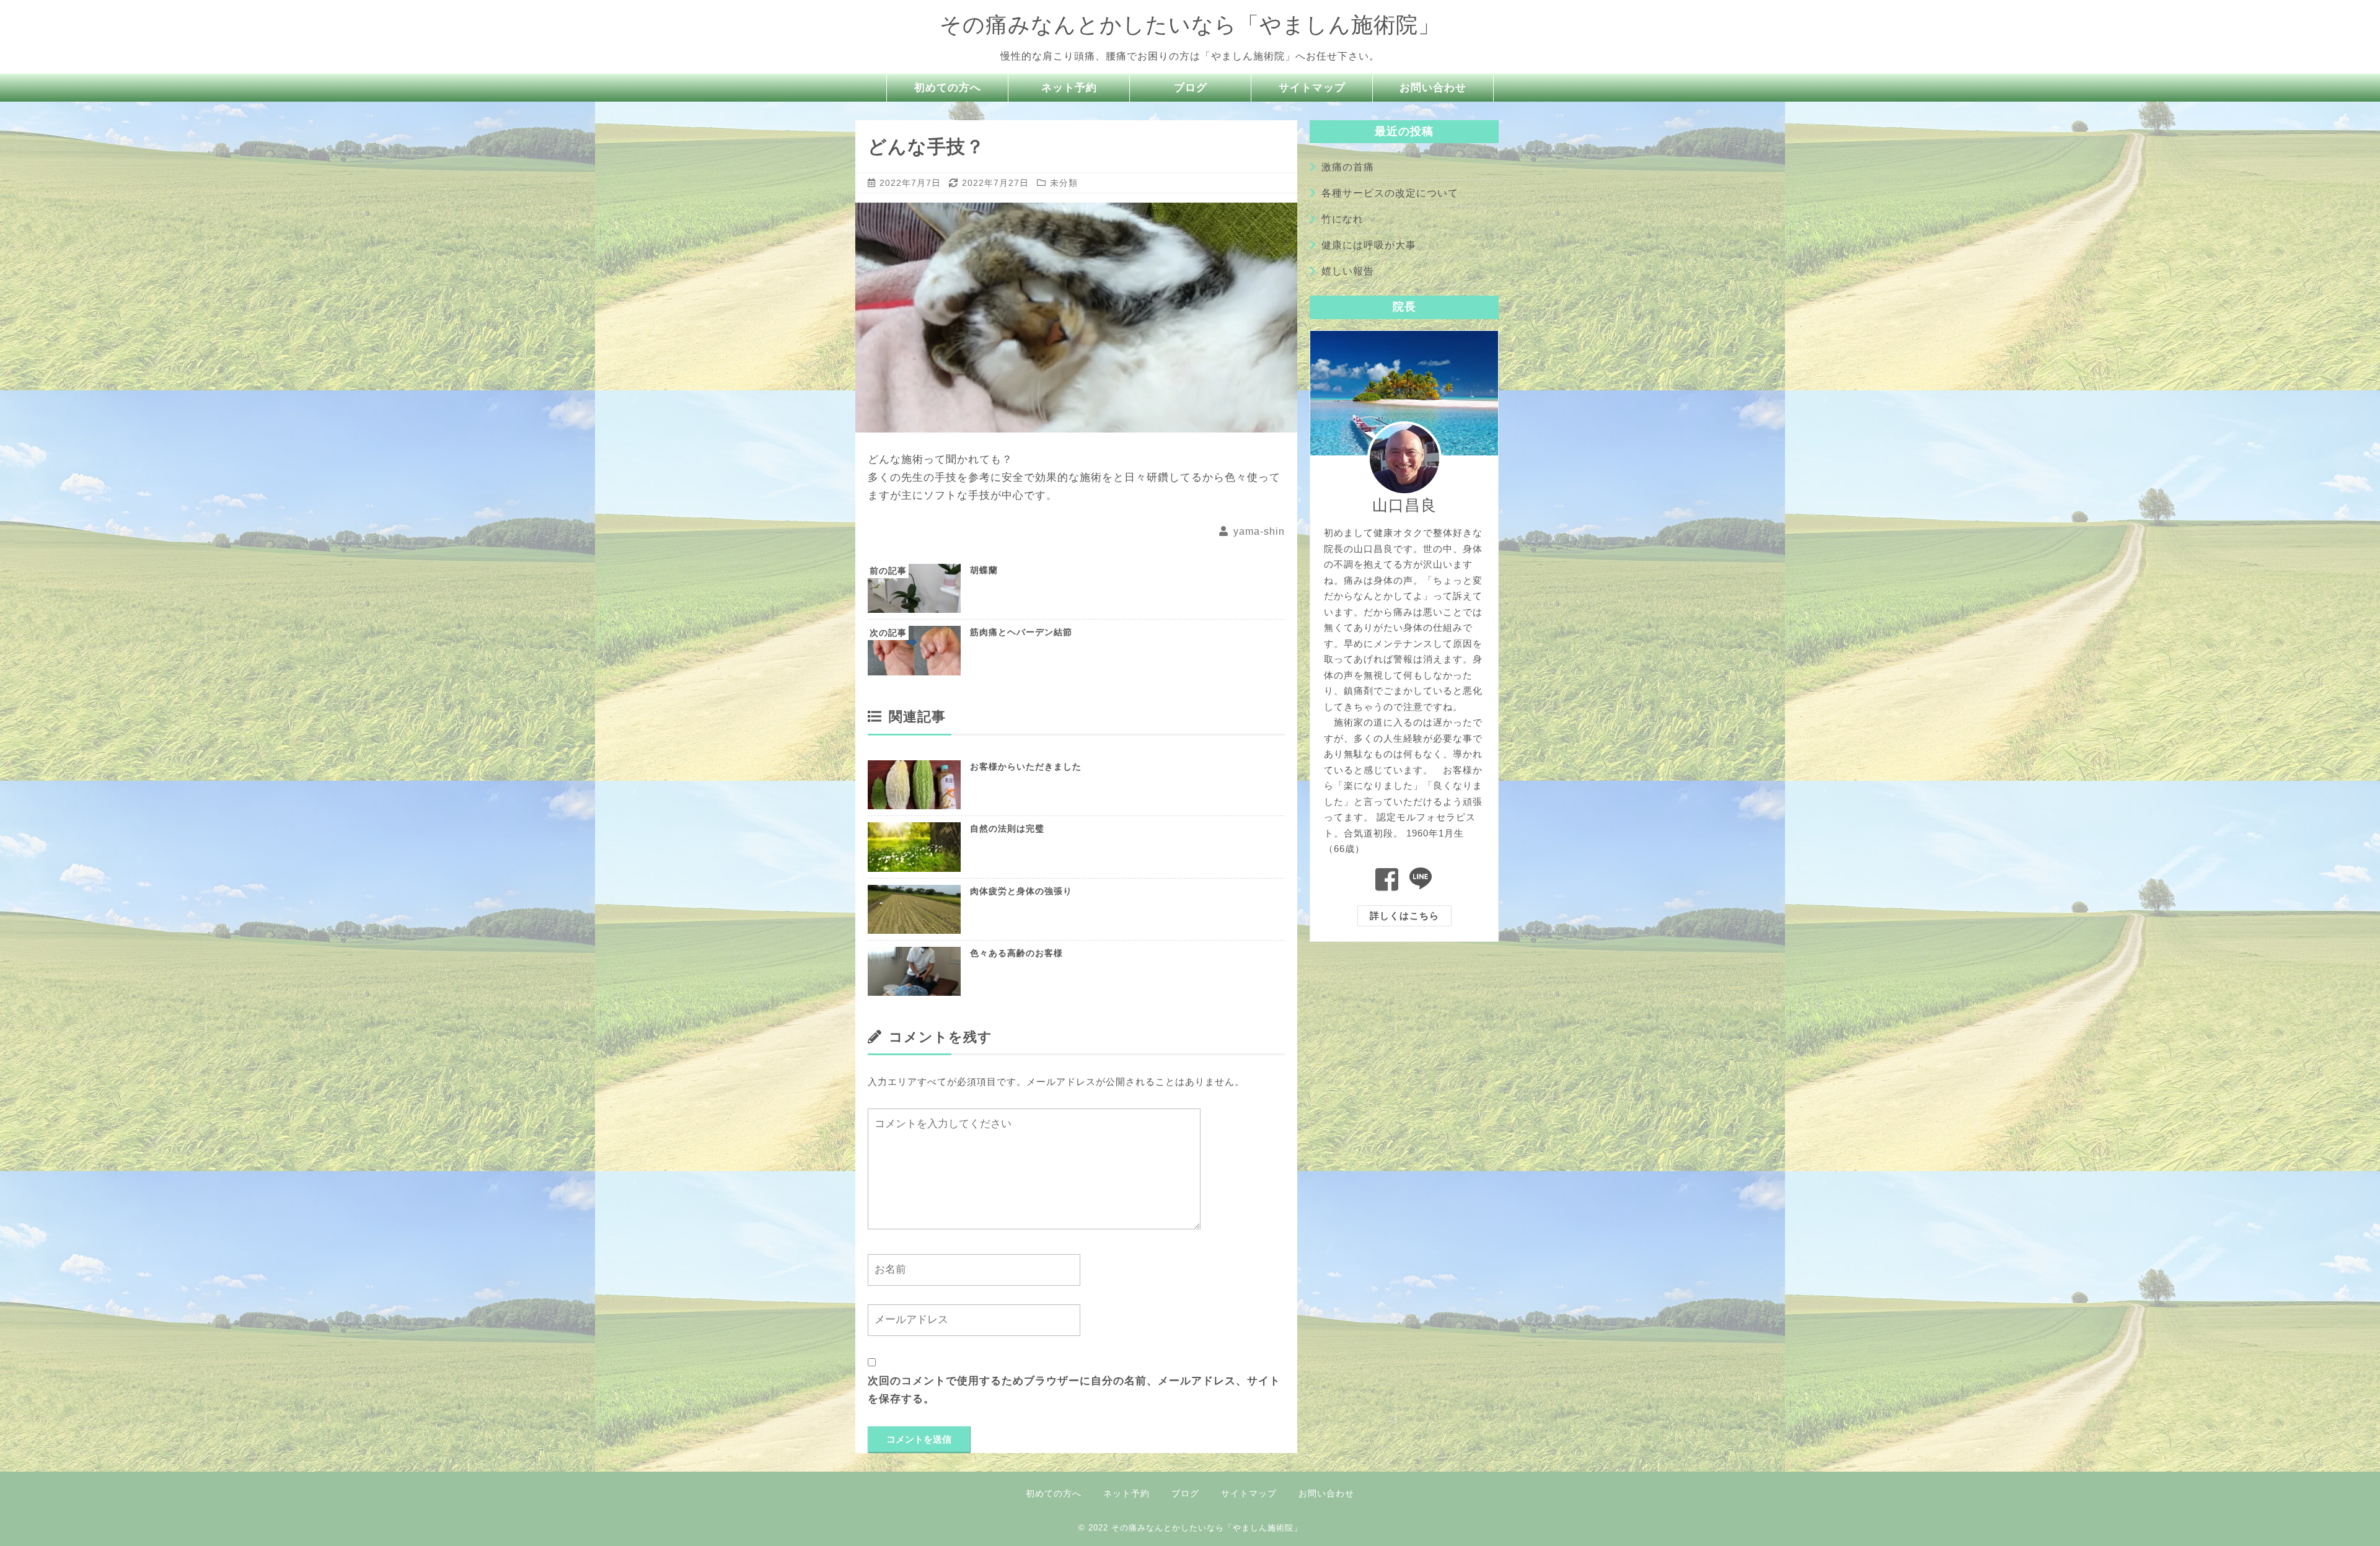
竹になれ (1342, 219)
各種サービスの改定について (1390, 193)
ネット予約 (1069, 88)
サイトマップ (1312, 88)
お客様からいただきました (1026, 766)
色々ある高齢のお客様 (1016, 953)
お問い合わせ (1433, 88)
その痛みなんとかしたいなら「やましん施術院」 (1190, 24)
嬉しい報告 (1348, 271)
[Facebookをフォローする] (1387, 880)
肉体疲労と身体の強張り (1021, 891)
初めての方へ (948, 88)
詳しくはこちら (1404, 916)
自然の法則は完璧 (1007, 828)
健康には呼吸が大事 (1369, 245)
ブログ (1191, 88)
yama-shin (1259, 531)
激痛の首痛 (1348, 167)
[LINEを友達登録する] (1421, 880)
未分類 (1064, 183)
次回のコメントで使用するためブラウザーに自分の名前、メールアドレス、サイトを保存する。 (1074, 1390)
